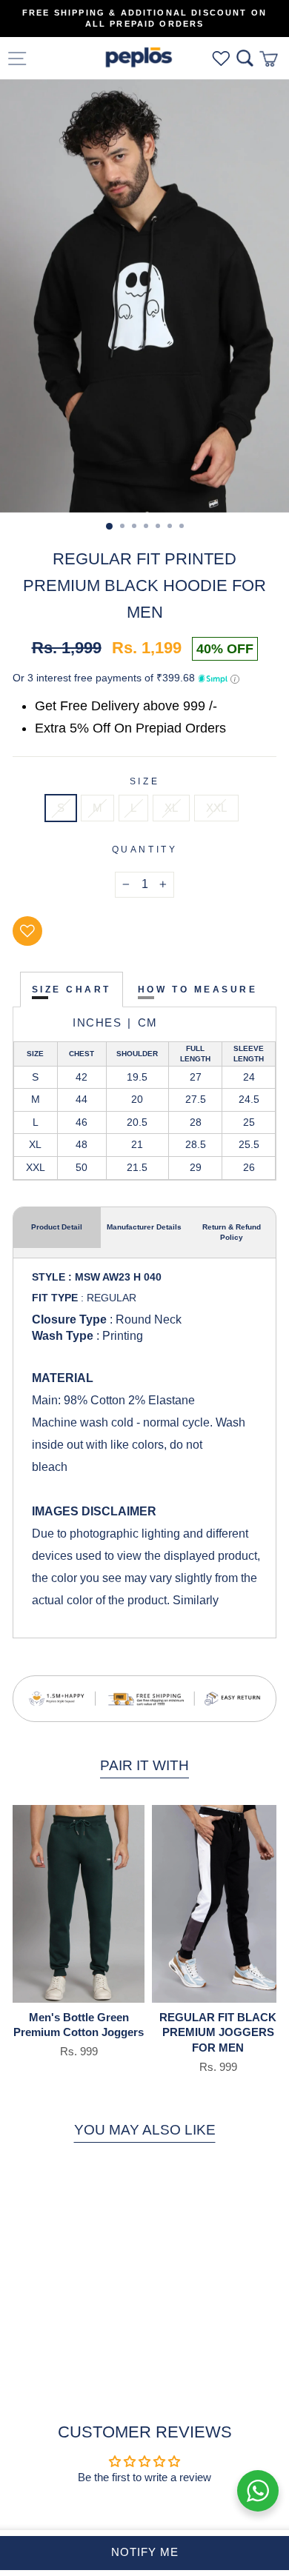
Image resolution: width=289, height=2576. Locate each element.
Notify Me (145, 2552)
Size (144, 781)
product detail (57, 1227)
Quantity (144, 849)
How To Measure (197, 989)
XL (171, 808)
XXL (216, 808)
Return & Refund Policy (232, 1232)
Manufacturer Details (144, 1227)
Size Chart (72, 989)
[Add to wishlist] (27, 931)
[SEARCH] (245, 58)
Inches (97, 1022)
